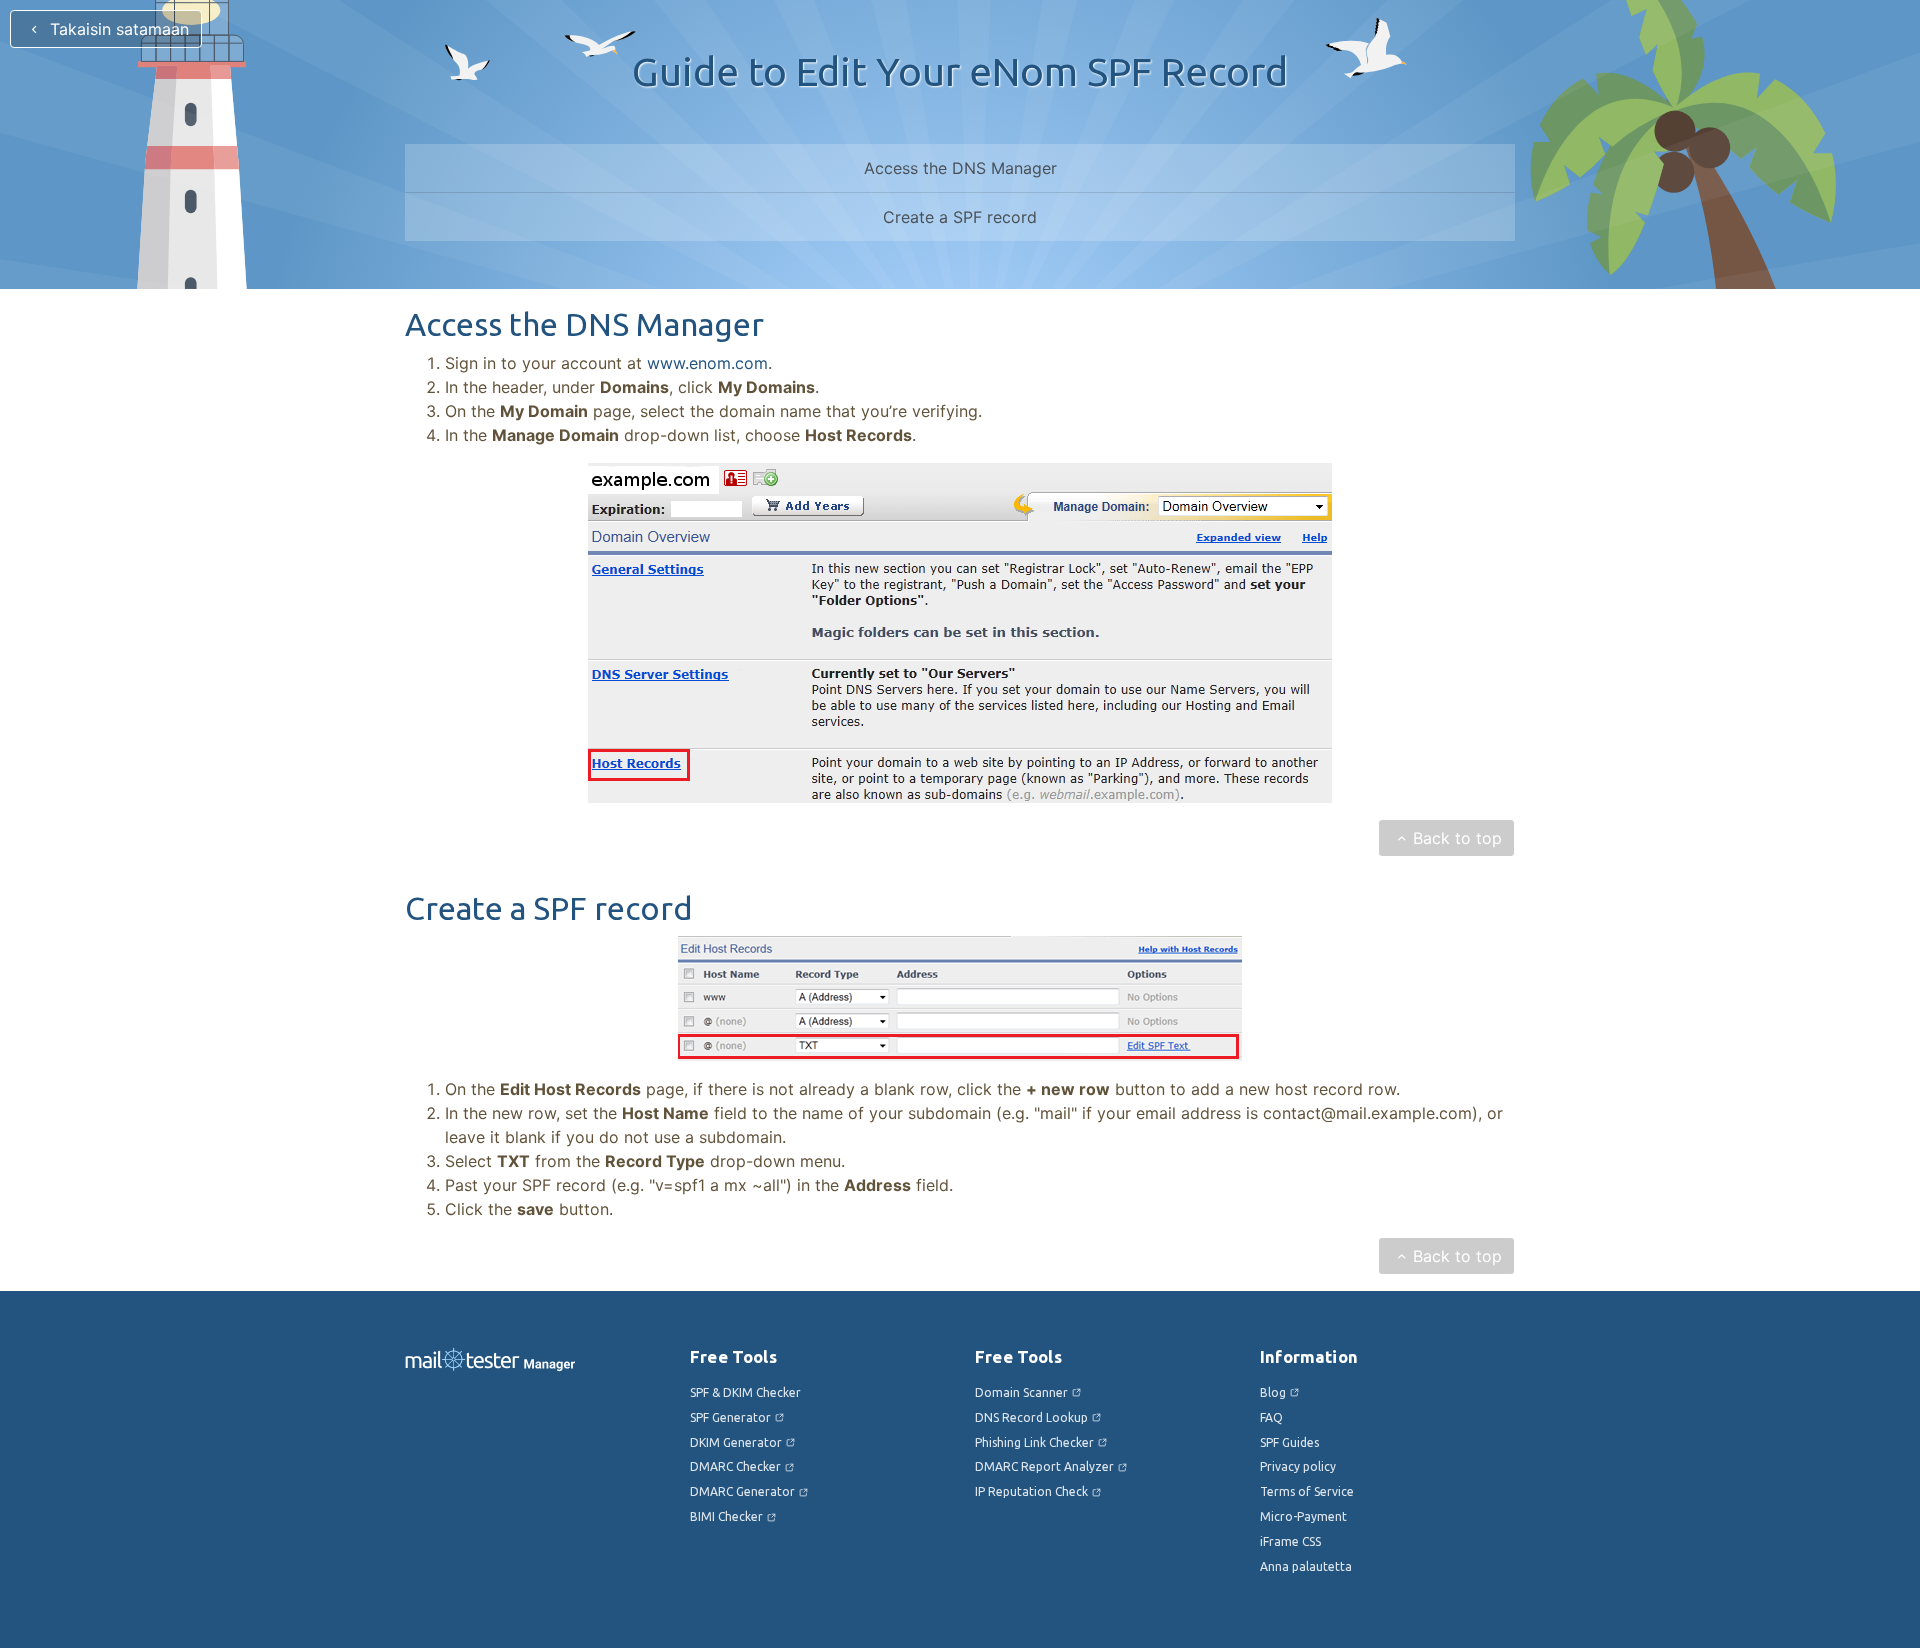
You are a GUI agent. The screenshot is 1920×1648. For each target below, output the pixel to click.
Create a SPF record (960, 217)
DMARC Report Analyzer (1044, 1466)
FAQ (1271, 1417)
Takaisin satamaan (117, 29)
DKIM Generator (736, 1442)
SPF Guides (1289, 1442)
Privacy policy (1298, 1466)
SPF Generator (730, 1417)
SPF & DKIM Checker (745, 1392)
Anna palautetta (1306, 1566)
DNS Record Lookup (1031, 1417)
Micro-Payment (1303, 1516)
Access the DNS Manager (960, 168)
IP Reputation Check (1031, 1491)
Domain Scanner (1021, 1392)
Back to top (1457, 838)
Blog (1273, 1392)
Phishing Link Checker (1034, 1442)
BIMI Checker (726, 1516)
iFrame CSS (1290, 1541)
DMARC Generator (742, 1491)
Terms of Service (1307, 1491)
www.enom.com (707, 363)
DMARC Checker (735, 1466)
